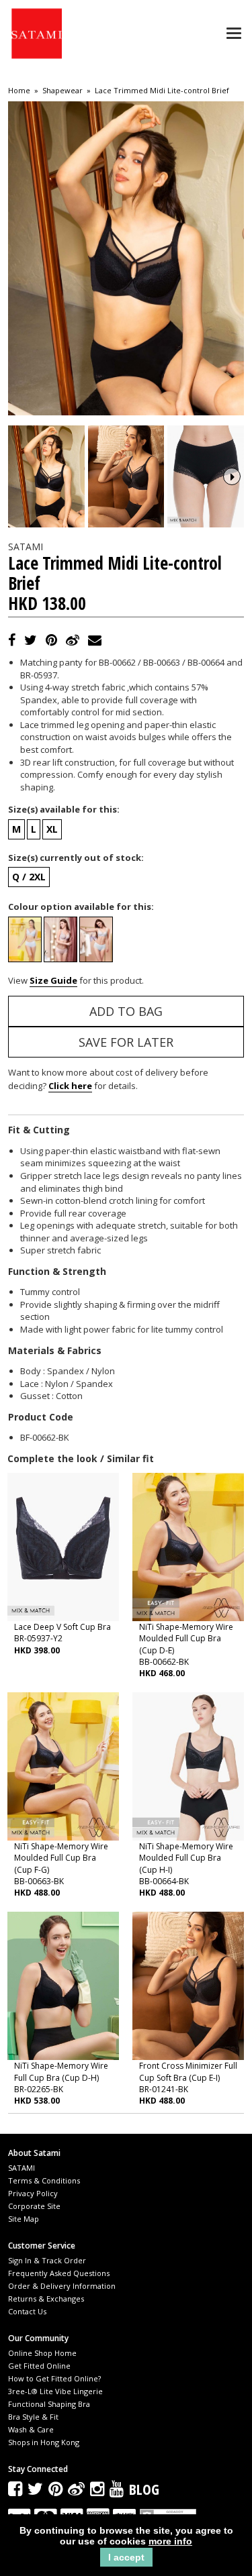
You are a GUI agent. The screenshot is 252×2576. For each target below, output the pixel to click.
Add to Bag (126, 1011)
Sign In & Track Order (47, 2260)
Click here (70, 1086)
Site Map (24, 2219)
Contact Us (27, 2311)
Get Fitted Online (39, 2366)
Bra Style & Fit (33, 2417)
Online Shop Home (42, 2353)
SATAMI (22, 2168)
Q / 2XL (29, 877)
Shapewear (62, 91)
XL (52, 829)
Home (19, 91)
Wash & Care (31, 2429)
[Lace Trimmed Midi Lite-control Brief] (46, 476)
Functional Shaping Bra (49, 2404)
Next (232, 476)
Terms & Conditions (44, 2180)
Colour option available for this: (81, 907)
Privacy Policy (33, 2193)
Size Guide (53, 980)
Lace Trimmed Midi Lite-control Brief (162, 91)
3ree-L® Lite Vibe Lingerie (55, 2391)
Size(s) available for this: (64, 809)
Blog (144, 2489)
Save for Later (126, 1042)
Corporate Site (34, 2206)
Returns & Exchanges (46, 2299)
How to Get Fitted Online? (54, 2378)
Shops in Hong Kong (44, 2442)
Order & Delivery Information (62, 2286)
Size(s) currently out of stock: (76, 858)
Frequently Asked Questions (59, 2273)
